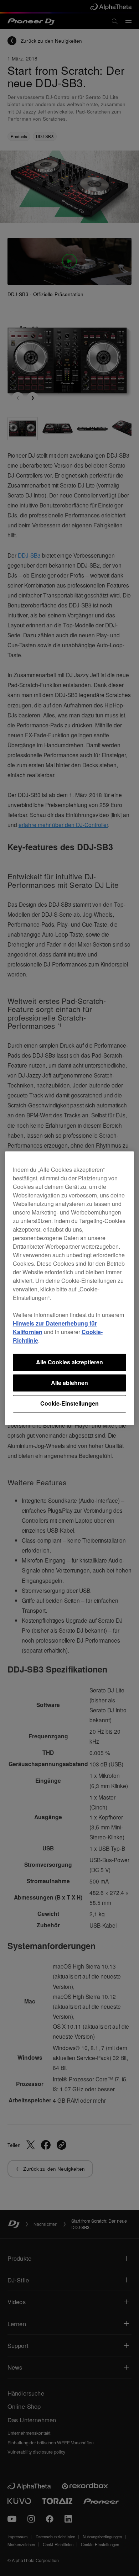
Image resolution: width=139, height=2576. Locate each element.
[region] (70, 1288)
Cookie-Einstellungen (69, 1404)
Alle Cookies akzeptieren (69, 1362)
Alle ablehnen (69, 1383)
